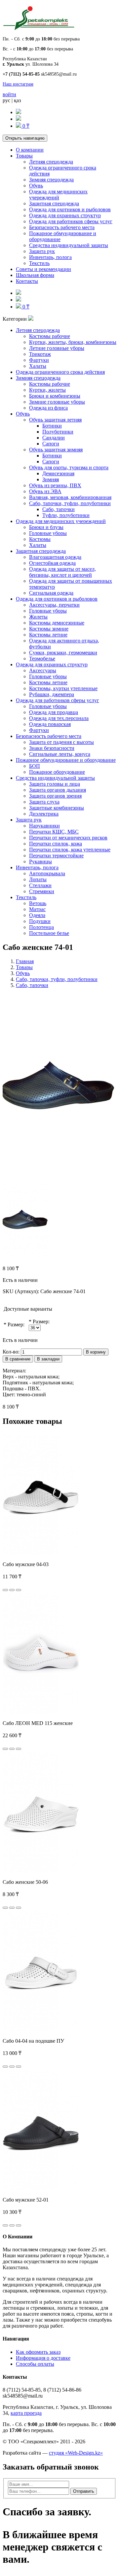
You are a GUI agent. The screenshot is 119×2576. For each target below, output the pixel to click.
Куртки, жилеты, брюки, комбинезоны (73, 342)
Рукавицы (40, 861)
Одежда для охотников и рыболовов (70, 209)
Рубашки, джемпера (52, 694)
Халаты (38, 366)
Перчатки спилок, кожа (56, 844)
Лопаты (38, 879)
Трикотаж (40, 354)
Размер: (16, 1324)
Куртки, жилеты (47, 390)
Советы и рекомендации (43, 269)
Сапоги (51, 444)
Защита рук (42, 251)
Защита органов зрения (55, 796)
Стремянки (42, 891)
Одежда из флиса (48, 408)
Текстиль (39, 263)
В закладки (48, 1359)
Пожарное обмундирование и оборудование (66, 760)
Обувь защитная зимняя (56, 450)
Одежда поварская (50, 724)
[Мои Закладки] (19, 119)
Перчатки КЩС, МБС (54, 832)
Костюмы (40, 539)
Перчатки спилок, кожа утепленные (70, 850)
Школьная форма (35, 275)
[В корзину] (5, 1590)
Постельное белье (49, 933)
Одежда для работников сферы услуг (71, 221)
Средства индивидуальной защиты (69, 245)
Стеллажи (40, 885)
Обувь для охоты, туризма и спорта (69, 467)
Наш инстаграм (18, 84)
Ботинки (52, 426)
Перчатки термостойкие (56, 856)
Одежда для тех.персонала (59, 718)
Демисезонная (58, 473)
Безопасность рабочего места (62, 227)
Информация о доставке (43, 2358)
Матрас (37, 909)
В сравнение (18, 1359)
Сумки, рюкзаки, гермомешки (63, 653)
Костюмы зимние (49, 629)
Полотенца (41, 927)
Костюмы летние (48, 635)
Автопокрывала (47, 873)
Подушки (40, 921)
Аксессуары (43, 670)
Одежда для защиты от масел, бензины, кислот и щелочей (62, 572)
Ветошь (38, 903)
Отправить (84, 2491)
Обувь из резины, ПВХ (55, 485)
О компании (30, 150)
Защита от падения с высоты (61, 742)
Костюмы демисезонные (57, 623)
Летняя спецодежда (51, 162)
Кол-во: (11, 1352)
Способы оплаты (35, 2364)
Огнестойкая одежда (52, 563)
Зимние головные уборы (57, 402)
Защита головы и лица (55, 784)
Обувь (36, 186)
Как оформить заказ (38, 2352)
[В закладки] (12, 1590)
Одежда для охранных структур (65, 215)
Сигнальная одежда (51, 593)
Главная (25, 961)
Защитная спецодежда (54, 203)
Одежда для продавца (54, 712)
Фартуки (39, 360)
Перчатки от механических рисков (68, 838)
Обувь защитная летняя (55, 420)
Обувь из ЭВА (45, 491)
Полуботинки (58, 432)
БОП (35, 766)
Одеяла (37, 915)
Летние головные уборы (57, 348)
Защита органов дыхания (58, 790)
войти (9, 94)
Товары (24, 156)
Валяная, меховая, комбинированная (70, 497)
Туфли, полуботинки (66, 515)
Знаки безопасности (52, 748)
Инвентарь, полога (50, 257)
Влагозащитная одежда (55, 557)
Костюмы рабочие (50, 336)
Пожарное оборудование (57, 772)
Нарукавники (44, 826)
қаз (17, 100)
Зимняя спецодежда (51, 180)
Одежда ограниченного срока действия (60, 372)
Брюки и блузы (46, 527)
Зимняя (51, 479)
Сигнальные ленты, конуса (60, 754)
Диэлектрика (44, 814)
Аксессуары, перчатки (54, 605)
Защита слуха (44, 802)
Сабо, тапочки (59, 509)
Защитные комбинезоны (57, 808)
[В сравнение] (19, 1590)
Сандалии (54, 438)
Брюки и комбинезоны (55, 396)
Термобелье (42, 659)
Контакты (27, 281)
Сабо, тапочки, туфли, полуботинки (70, 503)
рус (6, 100)
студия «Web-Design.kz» (76, 2453)
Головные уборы (48, 533)
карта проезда (26, 2413)
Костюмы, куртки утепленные (63, 688)
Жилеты (38, 617)
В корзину (96, 1352)
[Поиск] (19, 112)
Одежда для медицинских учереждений (58, 195)
